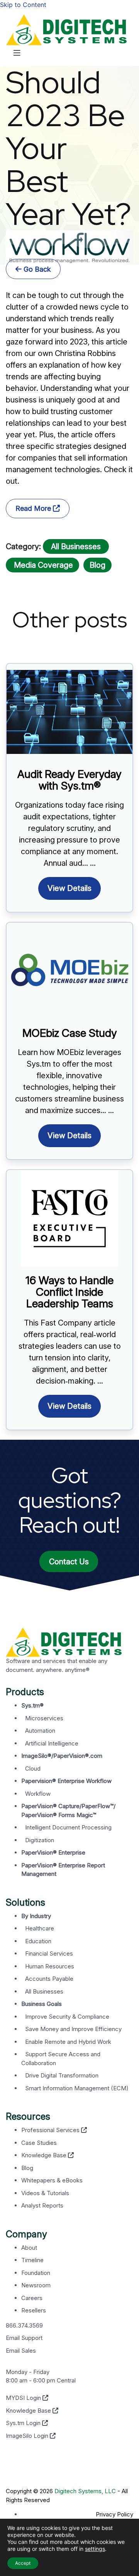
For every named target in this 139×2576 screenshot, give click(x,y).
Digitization (40, 1840)
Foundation (36, 2273)
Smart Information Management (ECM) (77, 2088)
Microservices (44, 1718)
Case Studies (39, 2143)
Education (38, 1941)
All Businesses (76, 546)
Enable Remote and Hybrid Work (68, 2042)
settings (95, 2549)
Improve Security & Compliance (67, 2017)
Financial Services (49, 1953)
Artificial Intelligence (52, 1743)
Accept (23, 2563)
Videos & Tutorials (45, 2193)
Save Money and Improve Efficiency (73, 2029)
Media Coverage (42, 565)
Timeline (32, 2260)
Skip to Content (23, 5)
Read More (34, 508)
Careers (32, 2298)
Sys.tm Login (24, 2423)
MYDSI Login (24, 2398)
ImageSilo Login (28, 2436)
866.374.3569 (24, 2325)
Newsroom (36, 2285)
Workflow (38, 1794)
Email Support (24, 2338)
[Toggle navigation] (17, 55)
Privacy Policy (114, 2514)
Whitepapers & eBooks (52, 2180)
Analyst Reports (42, 2205)
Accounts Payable (49, 1979)
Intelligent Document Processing (68, 1827)
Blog (97, 565)
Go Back (36, 269)
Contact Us (69, 1562)
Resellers (34, 2310)
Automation (40, 1731)
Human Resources (50, 1966)
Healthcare (40, 1928)
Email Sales (21, 2351)
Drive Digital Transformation (62, 2075)
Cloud (33, 1768)
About (29, 2248)
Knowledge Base (45, 2155)
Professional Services (51, 2130)
